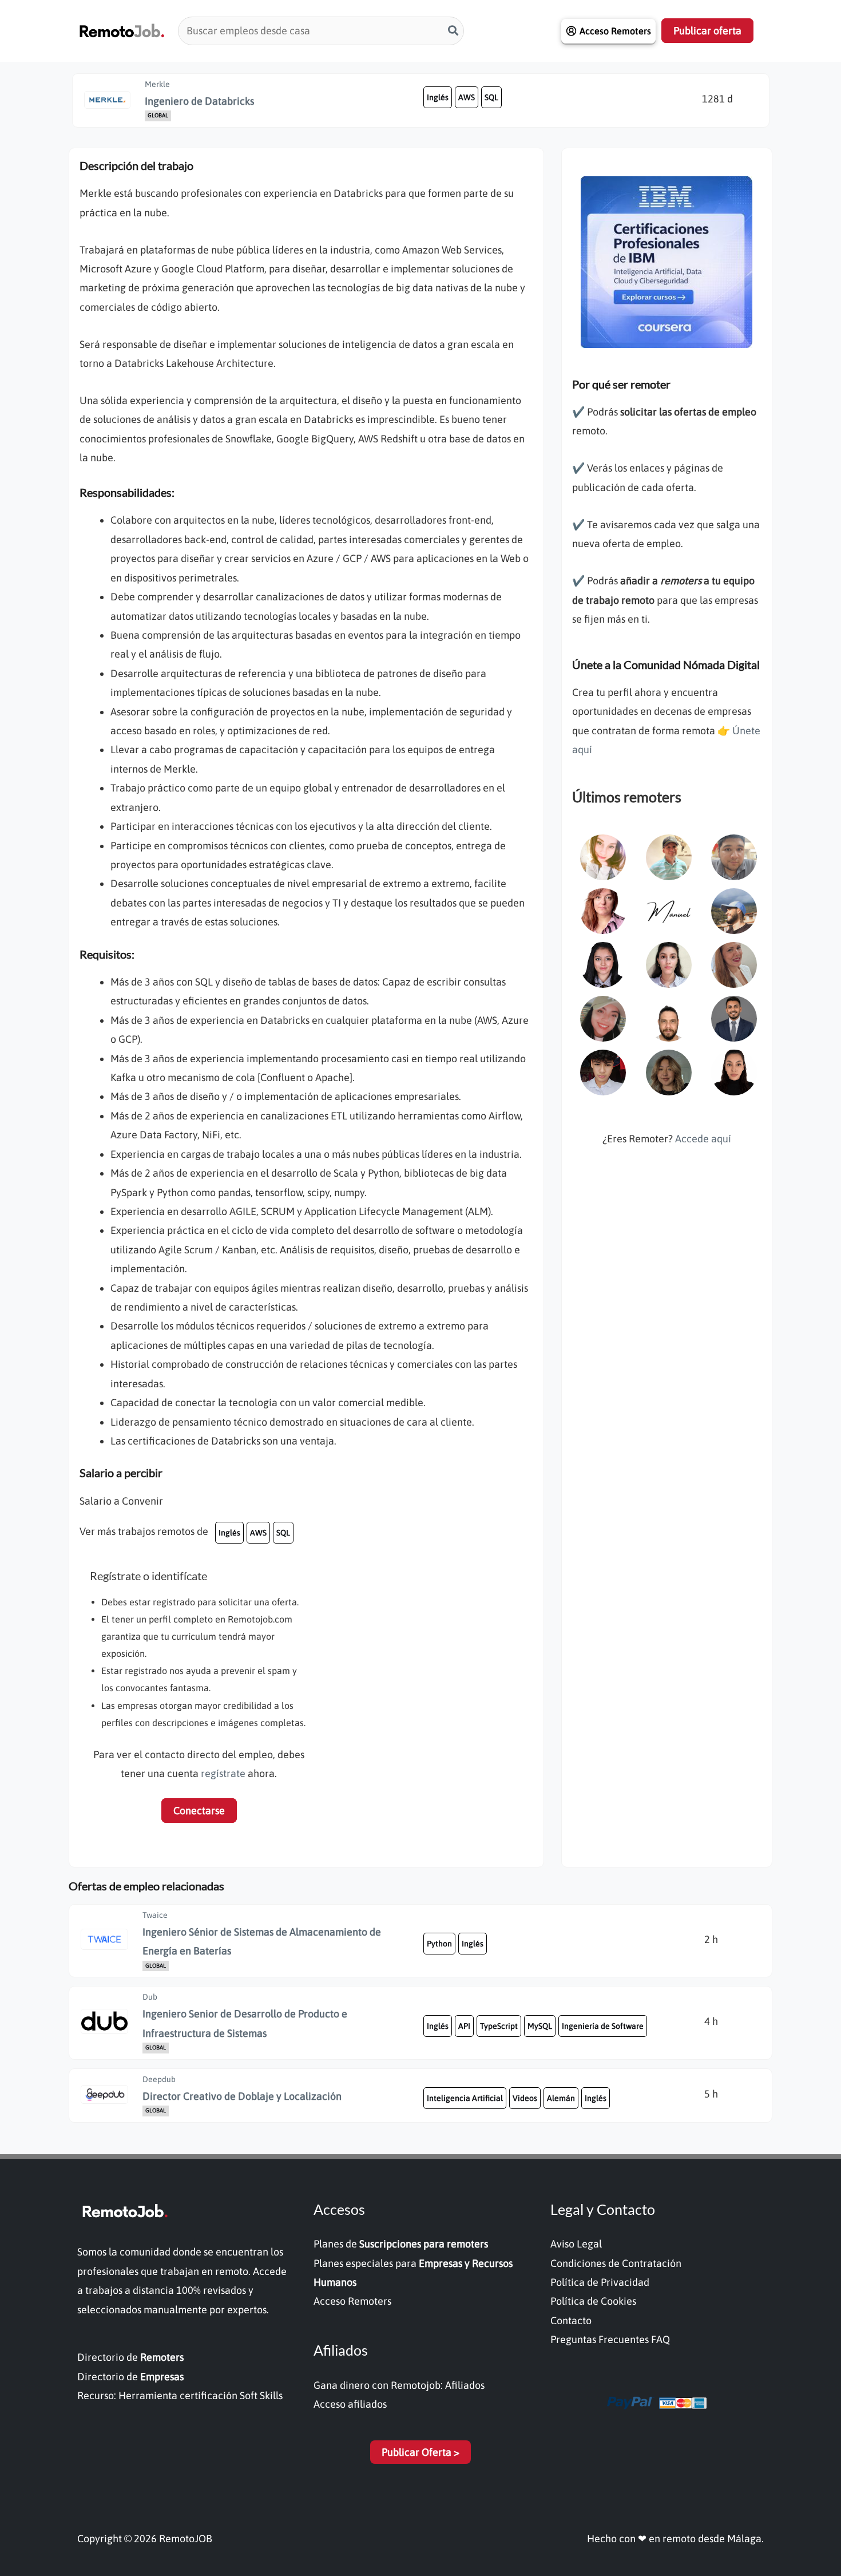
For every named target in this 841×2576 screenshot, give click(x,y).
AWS (467, 97)
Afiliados (465, 2385)
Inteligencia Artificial (465, 2098)
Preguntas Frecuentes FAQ (610, 2339)
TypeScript (499, 2026)
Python (439, 1944)
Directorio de (130, 2357)
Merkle (157, 84)
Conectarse (199, 1811)
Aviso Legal (576, 2244)
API (464, 2026)
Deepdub (159, 2079)
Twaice (155, 1915)
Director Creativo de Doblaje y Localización (242, 2096)
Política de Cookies (593, 2301)
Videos (525, 2098)
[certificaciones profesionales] (667, 261)
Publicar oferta (707, 31)
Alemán (561, 2098)
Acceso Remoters (352, 2301)
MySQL (540, 2026)
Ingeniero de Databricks (199, 101)
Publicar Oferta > (420, 2452)
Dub (150, 1997)
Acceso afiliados (350, 2404)
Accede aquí (703, 1139)
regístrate (223, 1773)
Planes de (401, 2244)
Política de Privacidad (600, 2282)
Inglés (438, 97)
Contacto (571, 2320)
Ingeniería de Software (603, 2026)
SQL (491, 97)
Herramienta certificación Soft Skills (201, 2395)
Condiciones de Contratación (616, 2263)
